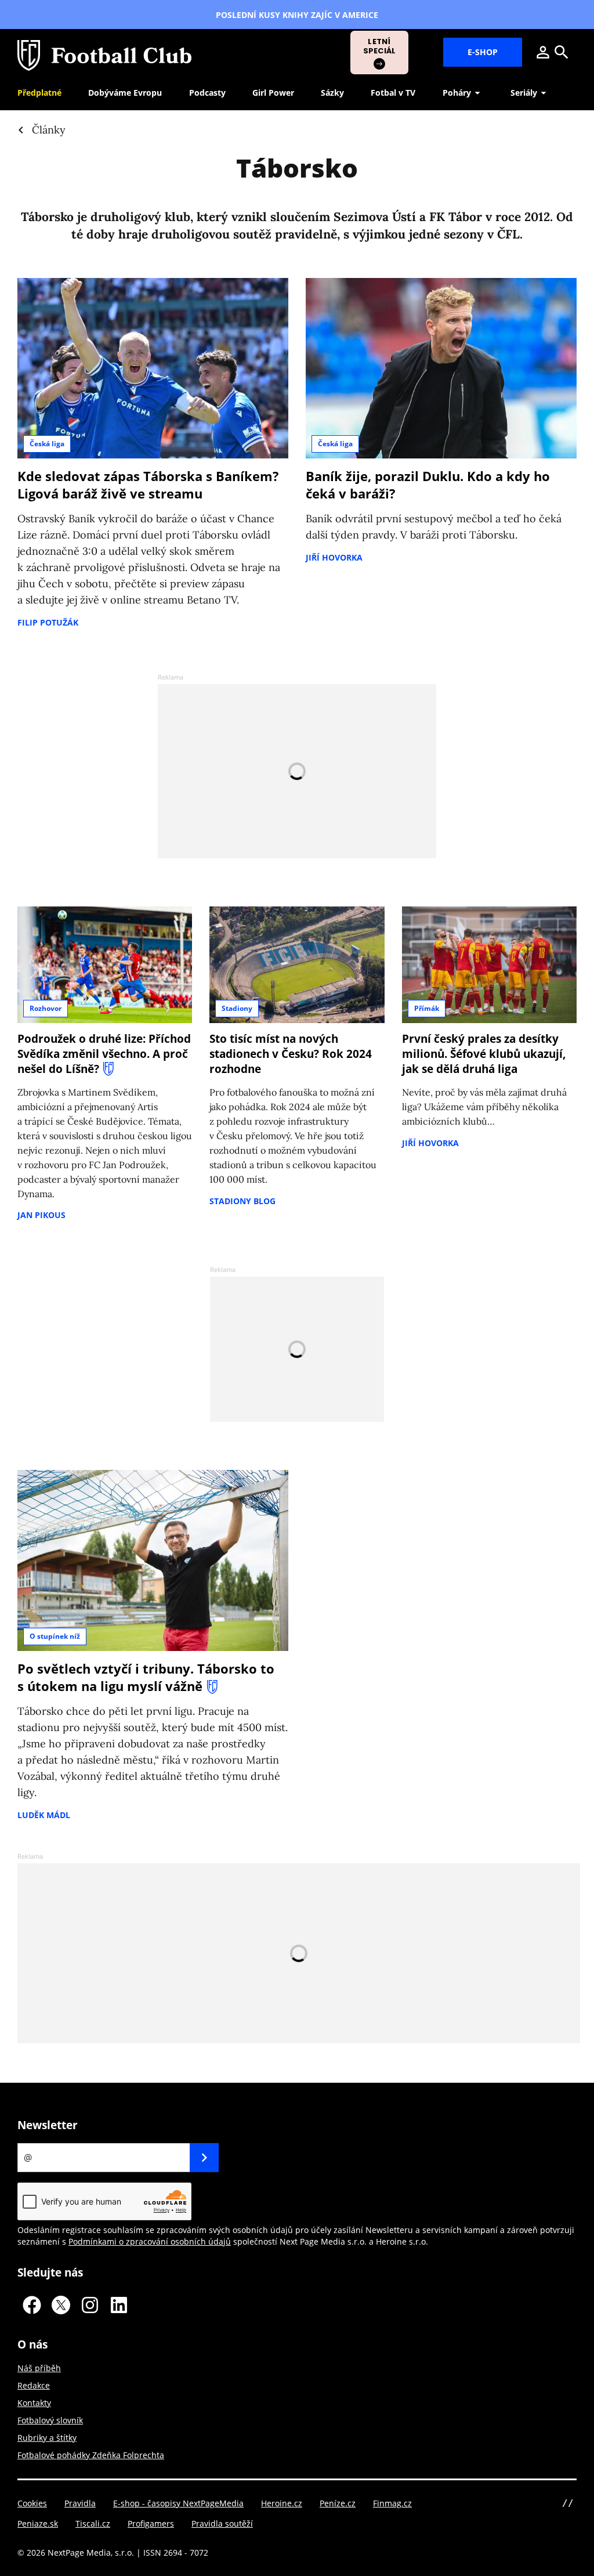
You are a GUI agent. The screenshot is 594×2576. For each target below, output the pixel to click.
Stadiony (237, 1008)
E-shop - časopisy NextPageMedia (178, 2503)
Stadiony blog (242, 1201)
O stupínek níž (55, 1636)
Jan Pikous (41, 1215)
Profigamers (151, 2523)
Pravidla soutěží (222, 2523)
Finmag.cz (392, 2503)
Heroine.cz (282, 2503)
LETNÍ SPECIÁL (380, 46)
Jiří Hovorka (334, 557)
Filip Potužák (48, 622)
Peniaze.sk (38, 2523)
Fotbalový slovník (50, 2420)
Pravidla (80, 2503)
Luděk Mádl (44, 1815)
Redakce (34, 2385)
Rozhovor (46, 1008)
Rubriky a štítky (47, 2438)
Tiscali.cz (93, 2523)
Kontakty (34, 2403)
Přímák (427, 1008)
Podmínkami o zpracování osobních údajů (150, 2241)
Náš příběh (39, 2368)
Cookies (32, 2503)
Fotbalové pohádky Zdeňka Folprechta (91, 2455)
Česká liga (47, 444)
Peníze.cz (338, 2503)
